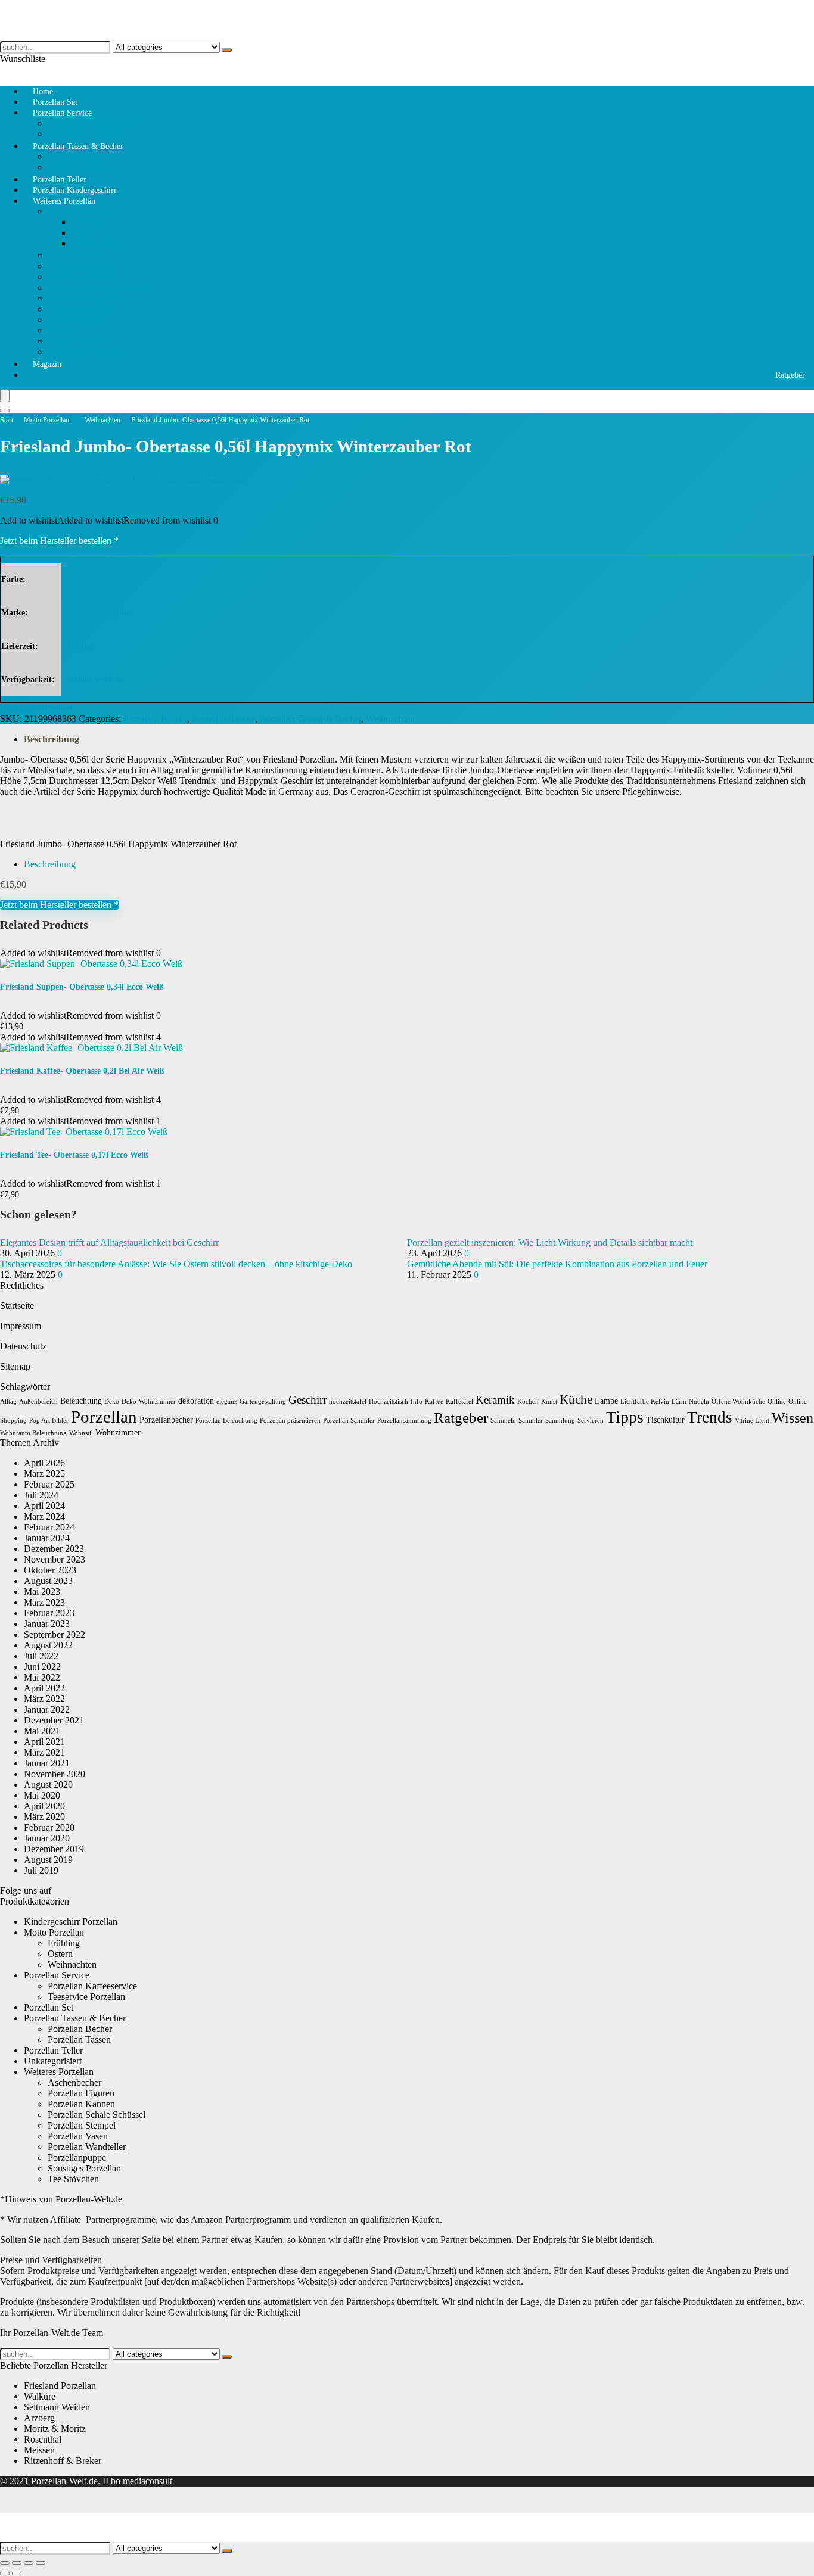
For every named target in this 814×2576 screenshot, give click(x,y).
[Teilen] (29, 2563)
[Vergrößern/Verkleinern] (5, 2563)
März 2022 (44, 1699)
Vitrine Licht (752, 1421)
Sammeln (503, 1421)
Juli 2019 (41, 1870)
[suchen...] (227, 50)
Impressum (21, 1326)
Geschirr (307, 1400)
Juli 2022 (41, 1656)
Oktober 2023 (50, 1570)
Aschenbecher (74, 341)
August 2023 (48, 1581)
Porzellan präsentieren (290, 1421)
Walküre (40, 2396)
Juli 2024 (41, 1495)
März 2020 (44, 1817)
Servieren (591, 1421)
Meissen (39, 2450)
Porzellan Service (62, 113)
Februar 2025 (49, 1484)
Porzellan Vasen (78, 2136)
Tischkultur (665, 1420)
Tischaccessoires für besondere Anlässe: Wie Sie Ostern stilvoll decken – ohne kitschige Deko (176, 1264)
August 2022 (48, 1645)
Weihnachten (96, 243)
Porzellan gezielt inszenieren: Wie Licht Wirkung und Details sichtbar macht (550, 1242)
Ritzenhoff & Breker (63, 2461)
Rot (73, 579)
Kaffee (434, 1401)
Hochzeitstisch (389, 1401)
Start (7, 420)
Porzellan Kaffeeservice (92, 123)
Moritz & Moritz (55, 2429)
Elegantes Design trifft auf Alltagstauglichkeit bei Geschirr (109, 1242)
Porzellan (104, 1417)
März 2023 (44, 1602)
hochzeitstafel (348, 1401)
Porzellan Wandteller (87, 298)
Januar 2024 (47, 1538)
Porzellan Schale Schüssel (97, 287)
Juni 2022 (42, 1667)
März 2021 (44, 1752)
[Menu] (5, 396)
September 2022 (55, 1634)
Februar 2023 (49, 1613)
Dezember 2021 (54, 1720)
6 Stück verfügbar (97, 679)
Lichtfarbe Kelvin (645, 1401)
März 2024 (44, 1516)
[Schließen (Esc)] (41, 2563)
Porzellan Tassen (79, 156)
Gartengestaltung (263, 1401)
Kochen (528, 1401)
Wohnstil (81, 1433)
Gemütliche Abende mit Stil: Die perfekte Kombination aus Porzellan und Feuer (557, 1264)
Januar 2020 (47, 1838)
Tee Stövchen (73, 255)
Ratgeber (790, 375)
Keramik (495, 1400)
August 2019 (48, 1860)
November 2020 (55, 1774)
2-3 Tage (82, 646)
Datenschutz (23, 1346)
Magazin (47, 364)
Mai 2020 (42, 1795)
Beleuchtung (81, 1401)
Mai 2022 (42, 1677)
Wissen (793, 1418)
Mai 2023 (42, 1592)
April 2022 (44, 1688)
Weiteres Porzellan (64, 201)
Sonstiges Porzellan (84, 352)
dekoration (196, 1401)
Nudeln (699, 1401)
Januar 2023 (47, 1624)
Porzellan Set (49, 2007)
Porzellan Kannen (81, 277)
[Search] (5, 410)
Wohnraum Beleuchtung (33, 1433)
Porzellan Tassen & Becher (78, 146)
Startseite (17, 1306)
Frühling (88, 222)
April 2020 (44, 1806)
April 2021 (44, 1742)
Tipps (625, 1417)
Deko (112, 1401)
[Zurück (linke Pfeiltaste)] (5, 2574)
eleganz (227, 1401)
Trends (710, 1417)
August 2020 (48, 1785)
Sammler (531, 1421)
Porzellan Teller (53, 2050)
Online (777, 1401)
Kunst (549, 1401)
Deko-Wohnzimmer (149, 1401)
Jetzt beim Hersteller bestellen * (59, 541)
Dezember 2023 (54, 1549)
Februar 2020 (49, 1827)
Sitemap (15, 1366)
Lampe (606, 1401)
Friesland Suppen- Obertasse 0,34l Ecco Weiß (82, 987)
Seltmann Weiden (57, 2407)
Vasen (59, 330)
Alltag (8, 1401)
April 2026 (44, 1463)
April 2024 (44, 1506)
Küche (576, 1399)
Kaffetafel (459, 1401)
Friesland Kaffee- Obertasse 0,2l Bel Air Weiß (82, 1071)
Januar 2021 (47, 1763)
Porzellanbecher (166, 1420)
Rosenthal (43, 2439)
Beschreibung (52, 739)
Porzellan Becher (155, 719)
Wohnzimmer (118, 1432)
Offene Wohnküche (738, 1401)
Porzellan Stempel (82, 309)
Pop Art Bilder (49, 1421)
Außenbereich (38, 1401)
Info (417, 1401)
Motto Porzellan (78, 211)
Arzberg (39, 2418)
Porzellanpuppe (77, 320)
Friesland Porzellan (99, 612)
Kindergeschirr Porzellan (71, 1922)
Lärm (679, 1401)
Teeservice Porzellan (86, 1997)
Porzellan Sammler (349, 1421)
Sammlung (560, 1421)
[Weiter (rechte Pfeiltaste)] (17, 2574)
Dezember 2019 (54, 1849)
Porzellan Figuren (81, 266)
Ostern (84, 233)
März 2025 (44, 1474)
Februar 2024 (49, 1527)
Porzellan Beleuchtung (226, 1421)
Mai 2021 (42, 1731)
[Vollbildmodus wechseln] (17, 2563)
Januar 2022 (47, 1709)
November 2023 (55, 1559)
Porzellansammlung (404, 1421)
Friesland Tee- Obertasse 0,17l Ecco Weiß (74, 1155)
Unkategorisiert (53, 2061)
